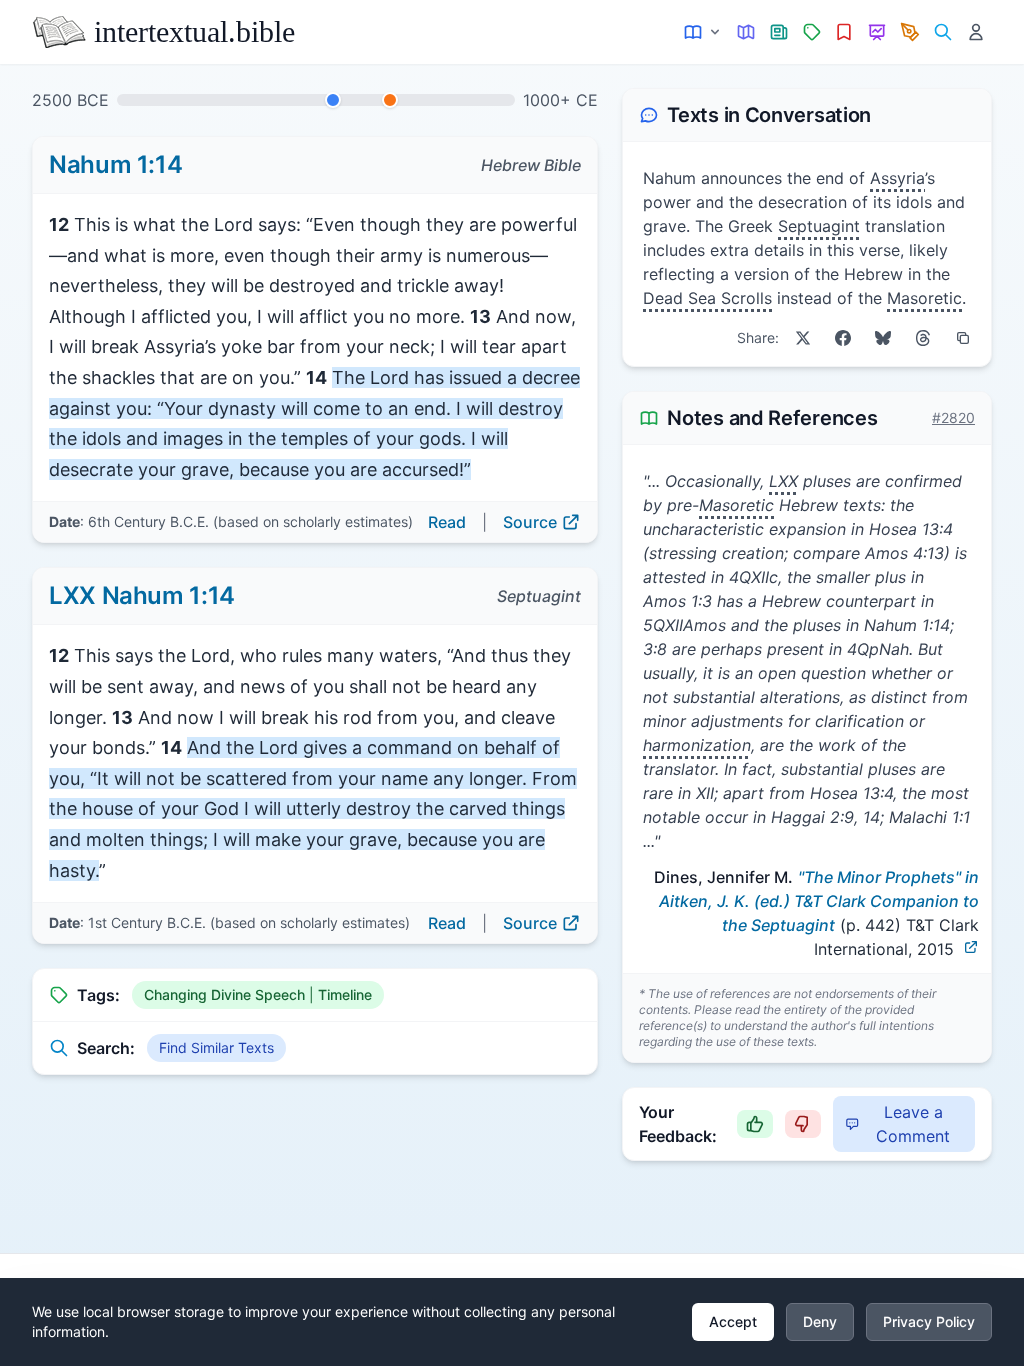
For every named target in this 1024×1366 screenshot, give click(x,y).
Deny (820, 1321)
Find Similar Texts (216, 1047)
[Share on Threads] (923, 338)
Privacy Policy (929, 1321)
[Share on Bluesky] (883, 338)
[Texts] (703, 32)
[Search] (942, 32)
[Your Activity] (975, 32)
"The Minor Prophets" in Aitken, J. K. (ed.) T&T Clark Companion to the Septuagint (819, 901)
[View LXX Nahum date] (390, 100)
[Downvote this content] (803, 1124)
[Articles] (779, 32)
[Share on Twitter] (803, 338)
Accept (733, 1321)
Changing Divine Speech (224, 994)
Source (530, 522)
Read (447, 522)
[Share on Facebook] (843, 338)
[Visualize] (877, 32)
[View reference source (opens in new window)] (971, 947)
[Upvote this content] (755, 1124)
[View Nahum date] (333, 100)
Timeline (345, 994)
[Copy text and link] (963, 338)
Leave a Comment (913, 1124)
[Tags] (811, 32)
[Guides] (746, 32)
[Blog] (910, 32)
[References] (844, 32)
